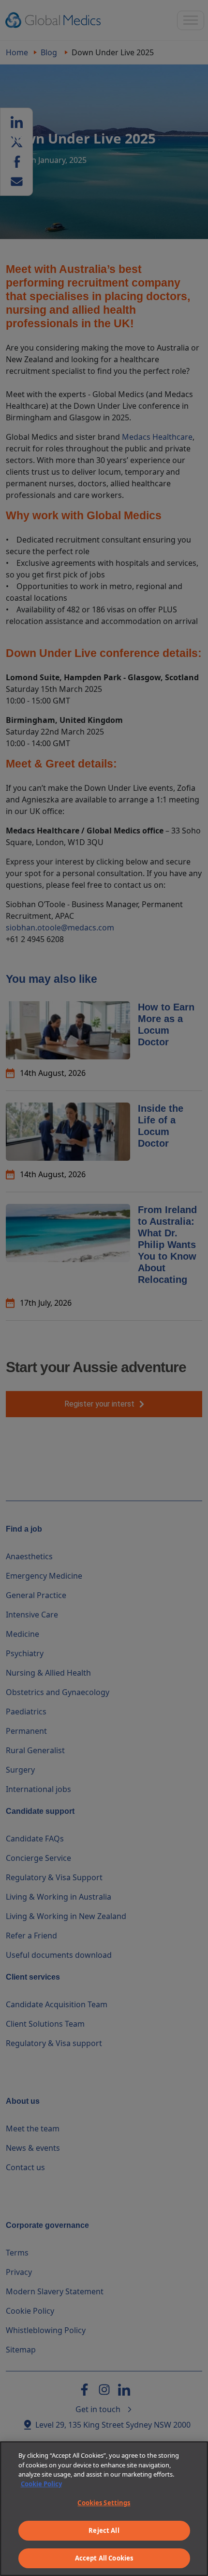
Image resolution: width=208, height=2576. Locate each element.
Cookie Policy (41, 2484)
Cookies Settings (104, 2503)
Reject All (104, 2530)
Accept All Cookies (104, 2558)
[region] (104, 2509)
